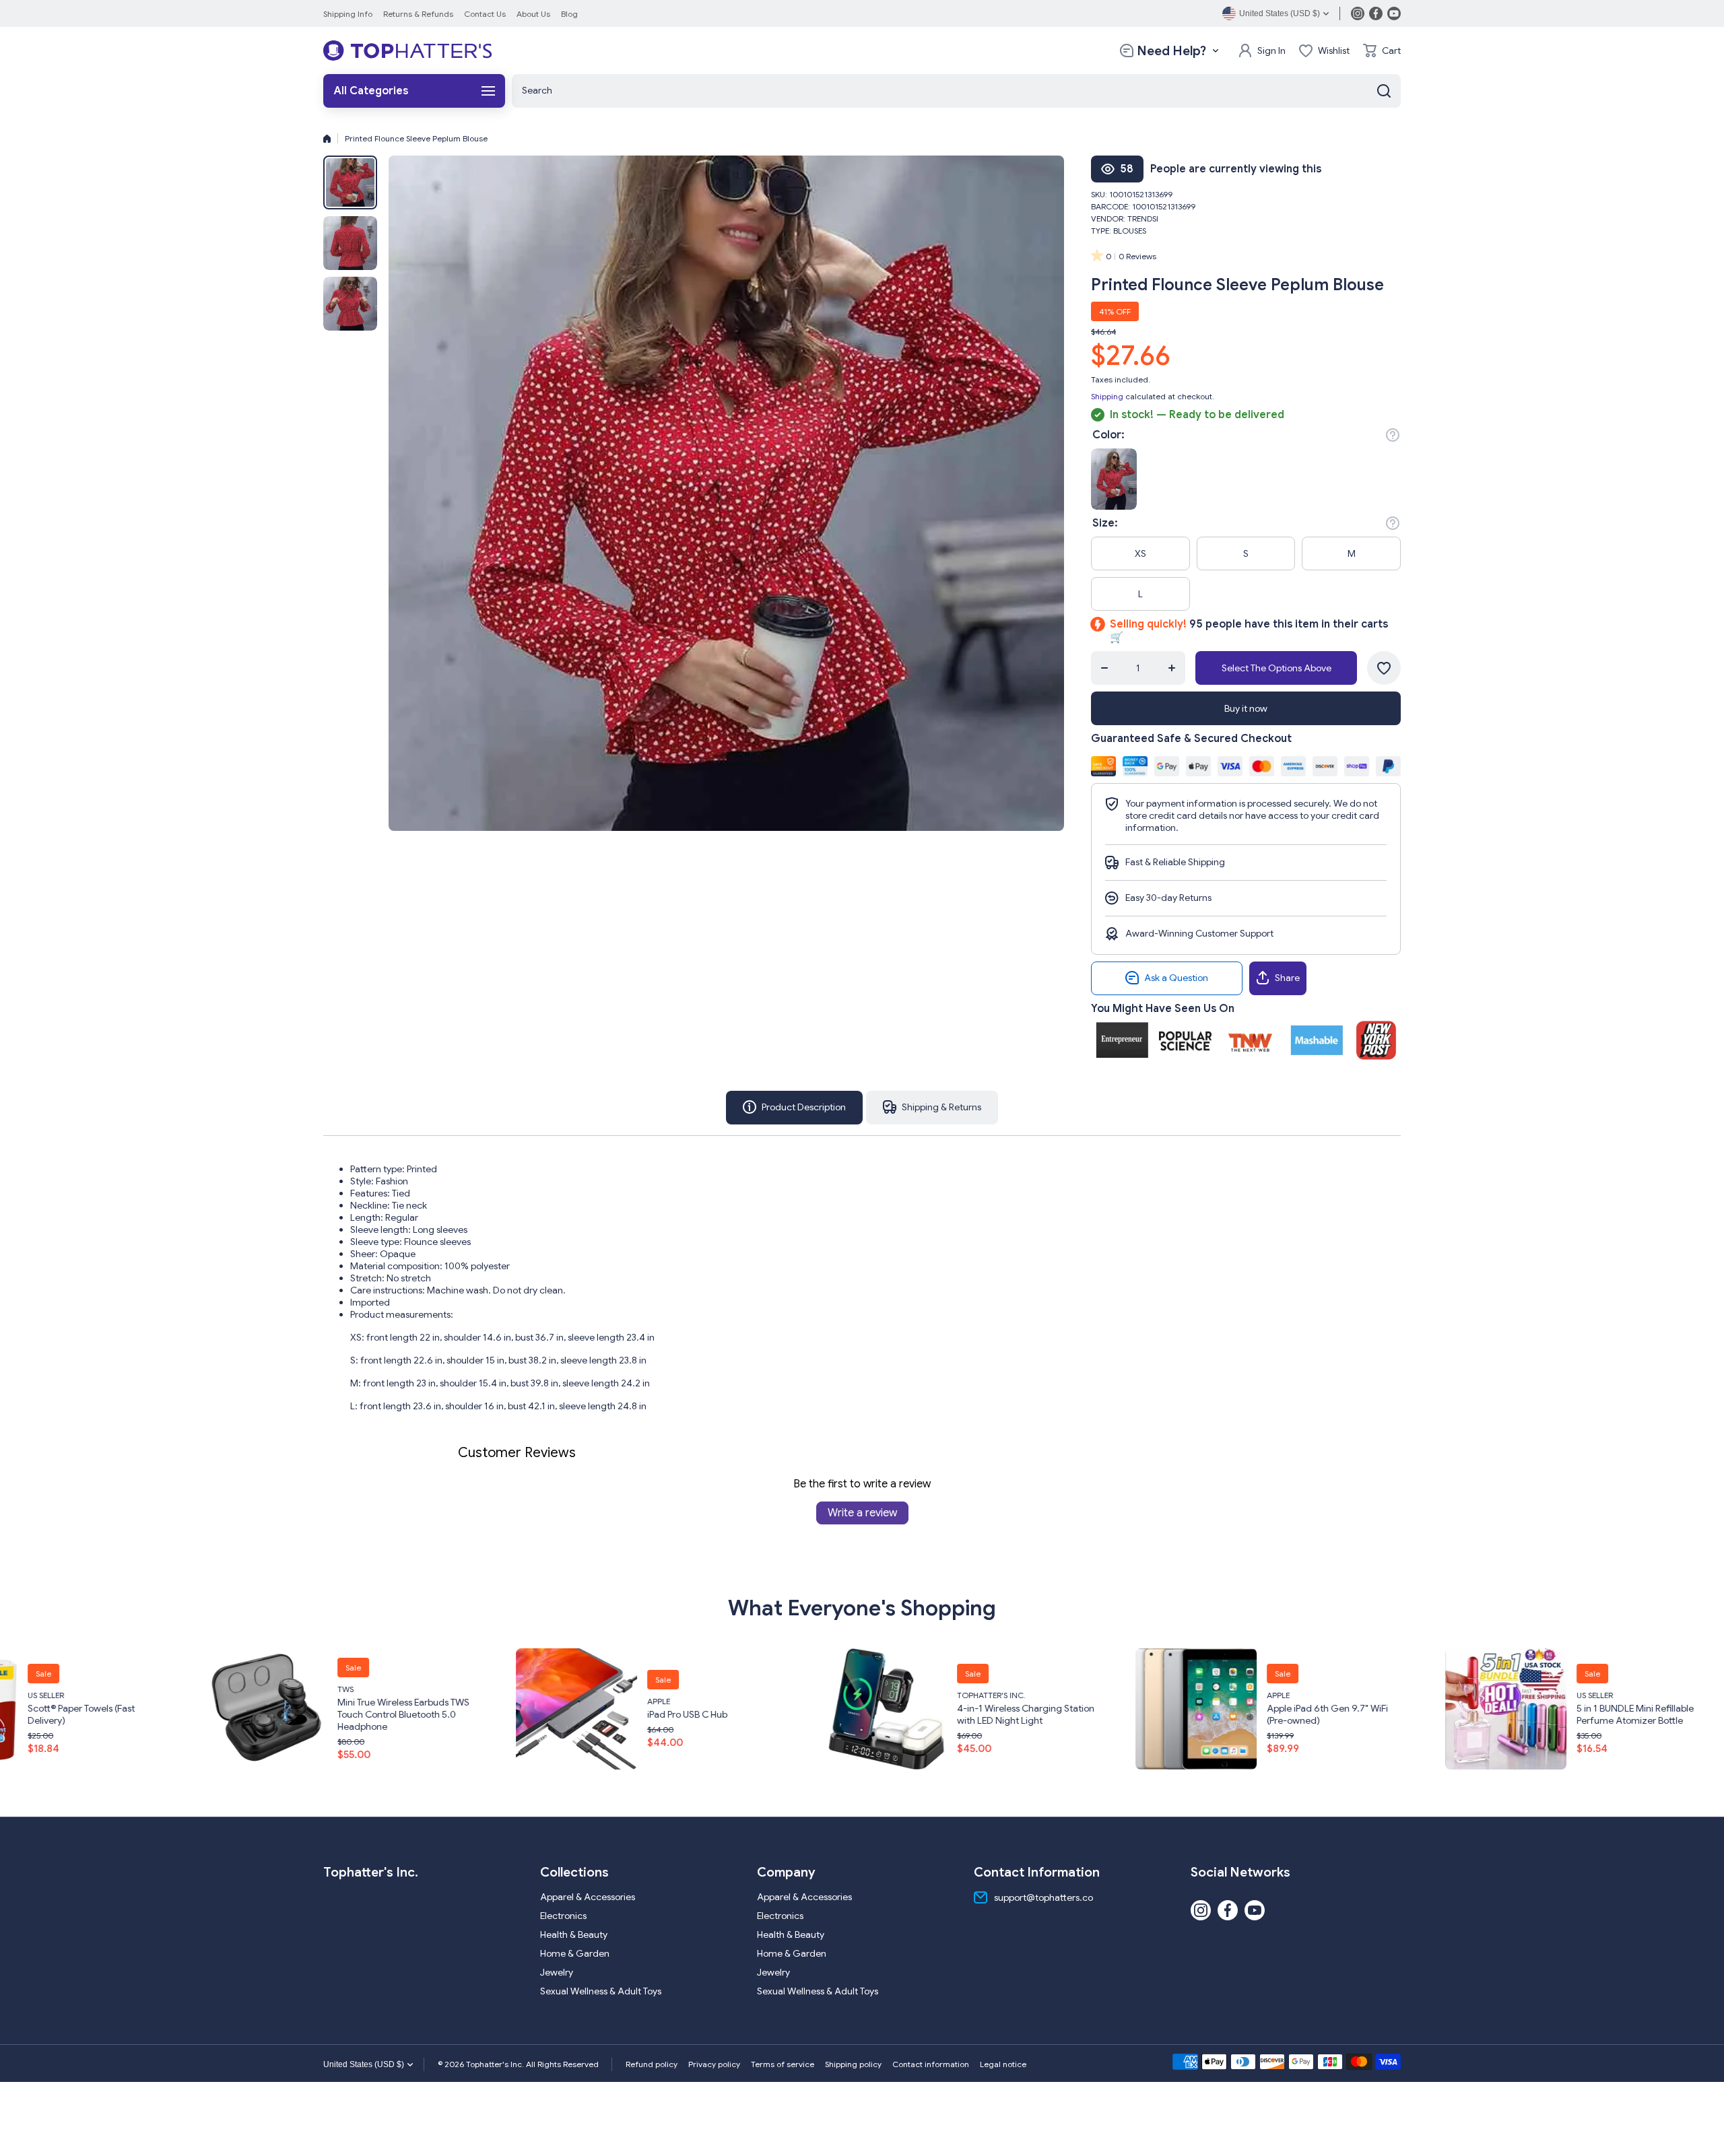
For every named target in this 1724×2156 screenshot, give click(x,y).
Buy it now (1246, 708)
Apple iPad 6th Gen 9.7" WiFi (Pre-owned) (995, 1714)
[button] (1382, 50)
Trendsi (1143, 218)
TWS (13, 1688)
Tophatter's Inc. (659, 1694)
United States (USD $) (364, 2064)
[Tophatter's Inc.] (407, 50)
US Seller (1262, 1694)
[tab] (932, 1108)
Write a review (862, 1513)
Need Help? (1171, 51)
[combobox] (956, 91)
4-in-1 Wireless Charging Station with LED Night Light (693, 1714)
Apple (326, 1700)
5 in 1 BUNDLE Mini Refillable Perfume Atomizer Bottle (1302, 1714)
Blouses (1130, 231)
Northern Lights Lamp (1600, 1707)
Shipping (1107, 396)
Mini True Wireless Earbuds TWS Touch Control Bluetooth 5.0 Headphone (71, 1714)
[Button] (1393, 435)
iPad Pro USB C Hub (355, 1714)
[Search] (1384, 91)
